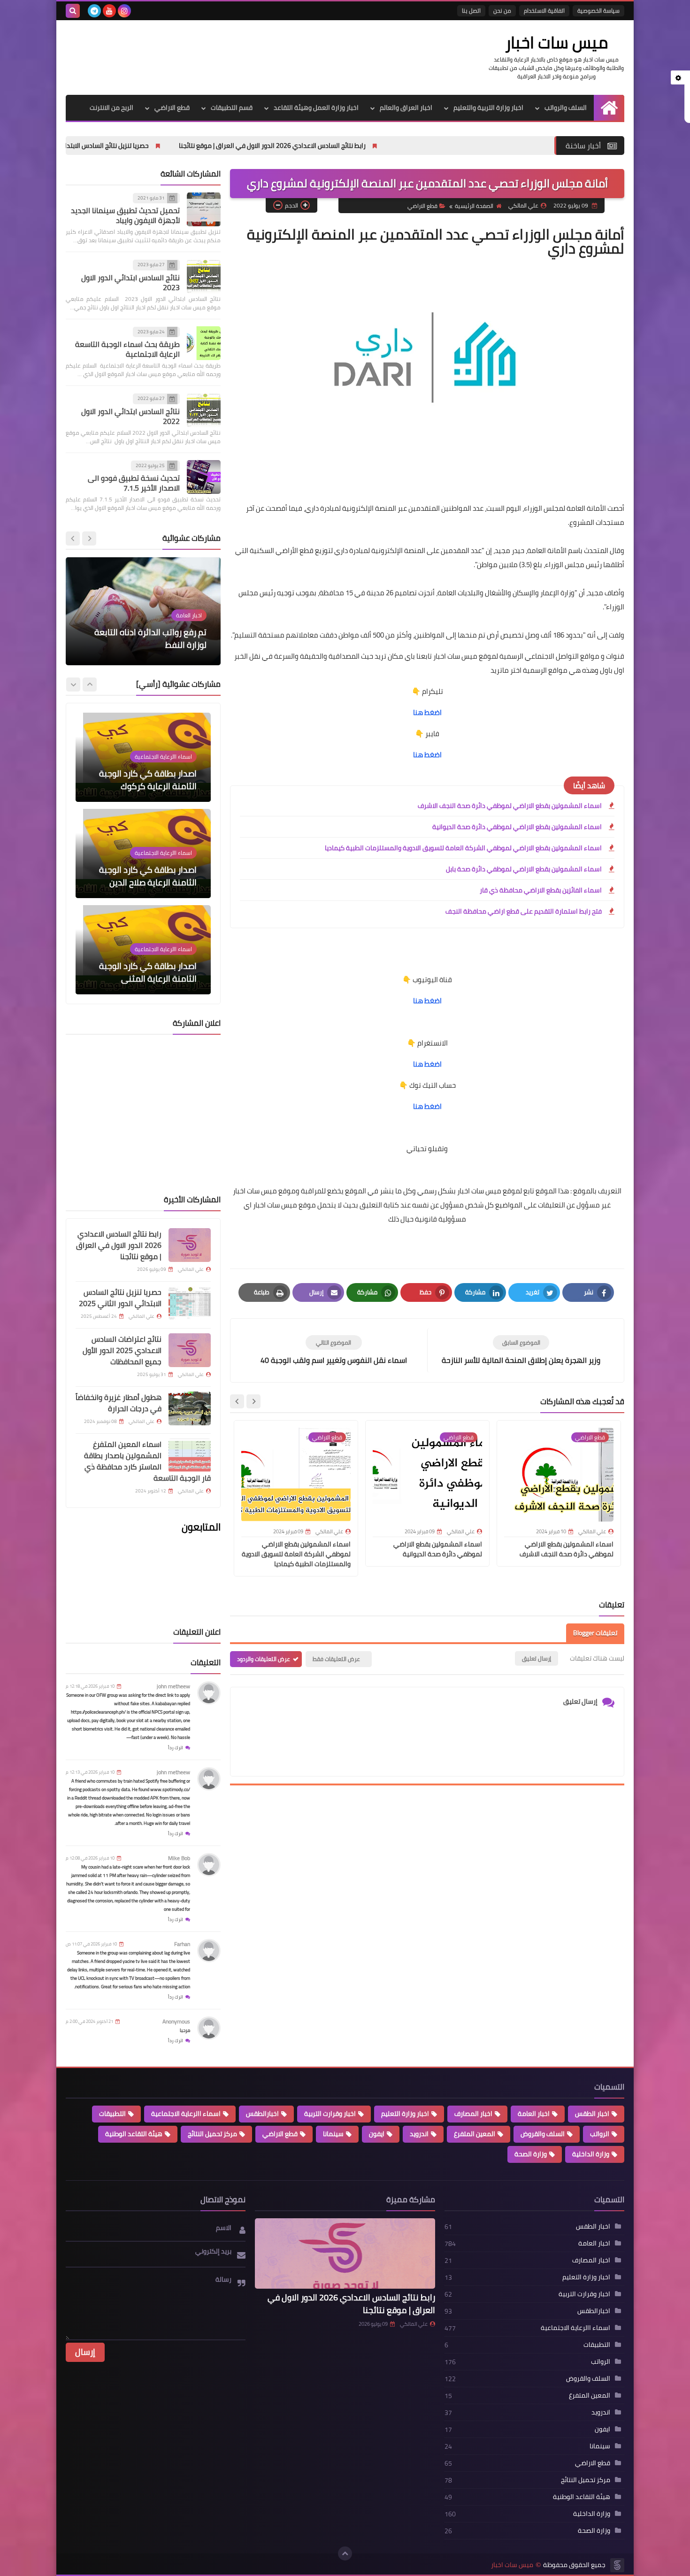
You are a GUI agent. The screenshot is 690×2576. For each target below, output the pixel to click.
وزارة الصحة (531, 2154)
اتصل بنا (471, 11)
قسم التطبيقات (232, 108)
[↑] (345, 2553)
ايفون (377, 2134)
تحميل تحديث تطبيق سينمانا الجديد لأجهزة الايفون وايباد (125, 216)
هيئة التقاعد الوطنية (134, 2134)
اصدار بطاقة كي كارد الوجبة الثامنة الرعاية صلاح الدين (148, 876)
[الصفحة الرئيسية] (609, 108)
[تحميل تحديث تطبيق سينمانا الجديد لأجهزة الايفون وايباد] (204, 209)
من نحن (502, 11)
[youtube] (109, 11)
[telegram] (94, 11)
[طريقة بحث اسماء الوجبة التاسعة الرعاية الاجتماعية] (204, 343)
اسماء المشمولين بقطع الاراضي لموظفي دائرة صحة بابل (524, 869)
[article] (333, 1350)
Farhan (182, 1944)
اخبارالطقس (262, 2114)
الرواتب (600, 2134)
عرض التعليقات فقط (336, 1659)
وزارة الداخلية (591, 2154)
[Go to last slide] (253, 1401)
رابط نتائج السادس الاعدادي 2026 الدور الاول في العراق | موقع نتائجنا (393, 146)
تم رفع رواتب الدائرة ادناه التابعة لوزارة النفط (150, 638)
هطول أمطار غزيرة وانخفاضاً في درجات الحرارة (119, 1403)
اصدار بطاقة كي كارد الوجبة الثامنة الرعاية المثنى (148, 972)
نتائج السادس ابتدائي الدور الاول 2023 (130, 282)
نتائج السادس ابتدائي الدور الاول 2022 (130, 416)
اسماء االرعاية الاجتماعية (186, 2114)
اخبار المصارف (473, 2114)
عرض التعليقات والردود (264, 1659)
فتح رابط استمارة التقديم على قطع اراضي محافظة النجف (524, 911)
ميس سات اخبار (556, 42)
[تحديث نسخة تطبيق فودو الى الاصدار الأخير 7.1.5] (204, 477)
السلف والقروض (543, 2134)
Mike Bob (179, 1858)
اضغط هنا (427, 712)
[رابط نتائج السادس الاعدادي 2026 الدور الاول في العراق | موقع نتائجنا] (190, 1245)
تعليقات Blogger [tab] (595, 1633)
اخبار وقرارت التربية (330, 2114)
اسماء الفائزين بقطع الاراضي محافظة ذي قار (541, 890)
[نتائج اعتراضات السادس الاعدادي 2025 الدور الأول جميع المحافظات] (190, 1350)
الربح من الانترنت (111, 108)
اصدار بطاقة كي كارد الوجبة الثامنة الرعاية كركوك (148, 780)
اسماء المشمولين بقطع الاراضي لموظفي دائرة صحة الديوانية (517, 827)
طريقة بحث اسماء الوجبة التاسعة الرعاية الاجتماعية (127, 350)
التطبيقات (112, 2114)
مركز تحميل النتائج (212, 2134)
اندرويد (419, 2134)
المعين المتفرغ (475, 2134)
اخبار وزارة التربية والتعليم (488, 108)
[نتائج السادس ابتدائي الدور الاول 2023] (204, 277)
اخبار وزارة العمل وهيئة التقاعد (316, 108)
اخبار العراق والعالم (406, 108)
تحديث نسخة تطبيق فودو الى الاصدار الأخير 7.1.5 (134, 483)
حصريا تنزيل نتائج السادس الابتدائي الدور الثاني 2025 (199, 146)
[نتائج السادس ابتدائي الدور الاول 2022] (204, 410)
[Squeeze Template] (617, 2565)
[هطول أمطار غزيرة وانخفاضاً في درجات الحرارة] (190, 1408)
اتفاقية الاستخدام (544, 11)
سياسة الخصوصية (598, 11)
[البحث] (73, 11)
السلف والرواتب (566, 108)
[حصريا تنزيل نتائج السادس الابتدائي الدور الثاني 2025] (190, 1303)
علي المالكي (414, 2324)
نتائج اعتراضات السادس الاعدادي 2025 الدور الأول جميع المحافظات (122, 1350)
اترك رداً (176, 1748)
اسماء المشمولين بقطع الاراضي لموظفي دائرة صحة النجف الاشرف (510, 806)
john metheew (173, 1686)
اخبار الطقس (592, 2114)
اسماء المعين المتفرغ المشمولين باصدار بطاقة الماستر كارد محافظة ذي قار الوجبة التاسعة (147, 1461)
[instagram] (124, 11)
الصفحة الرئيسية (474, 206)
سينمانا (333, 2134)
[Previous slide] (89, 538)
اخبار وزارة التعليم (405, 2114)
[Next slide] (237, 1401)
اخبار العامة (534, 2114)
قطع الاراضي (172, 108)
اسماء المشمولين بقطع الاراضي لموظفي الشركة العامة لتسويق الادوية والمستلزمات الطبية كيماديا (463, 848)
